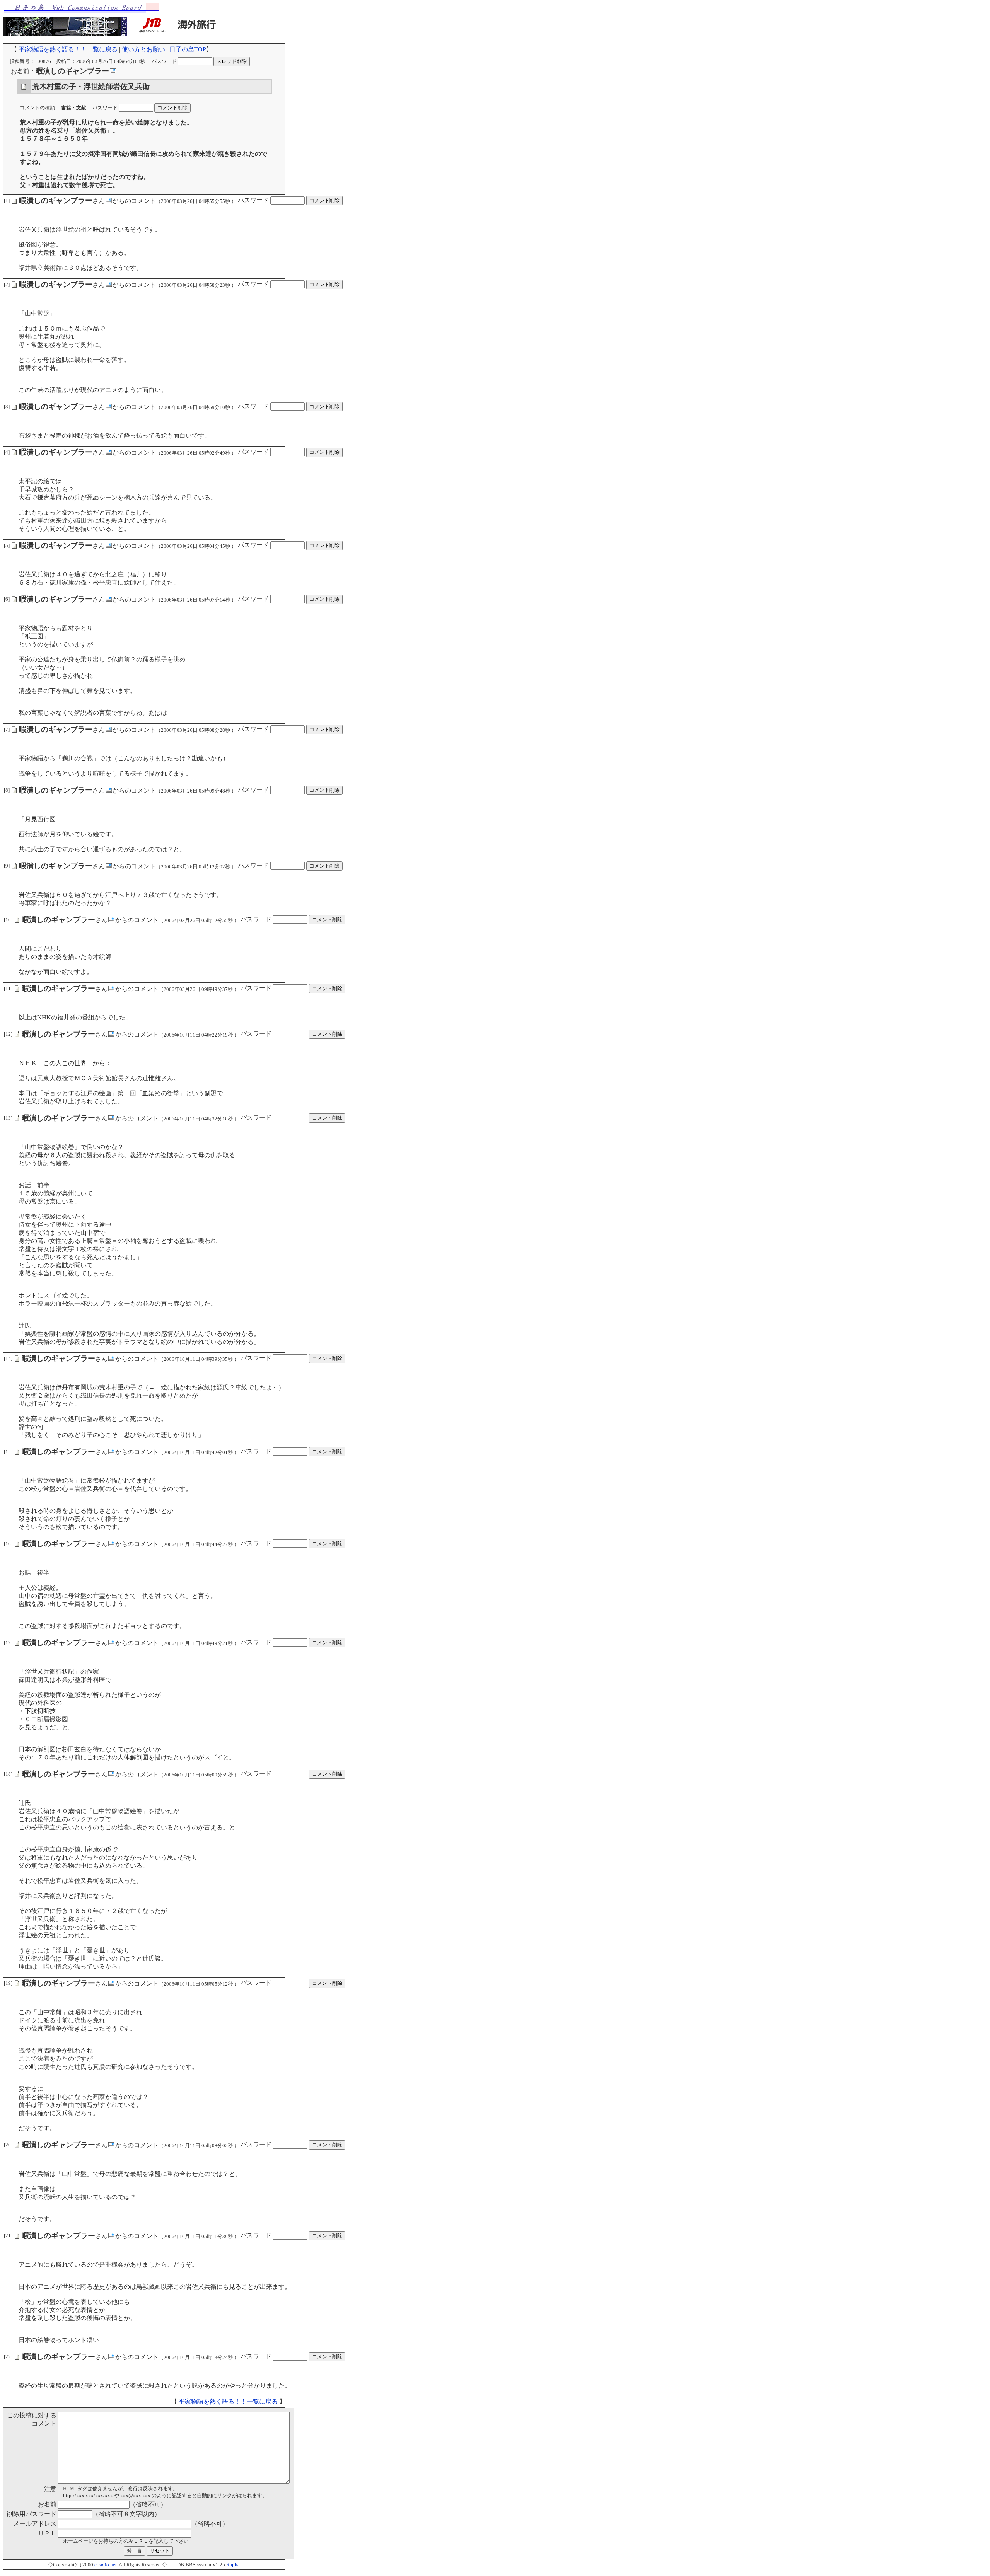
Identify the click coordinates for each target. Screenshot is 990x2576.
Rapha (233, 2565)
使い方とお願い (143, 49)
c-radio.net (106, 2565)
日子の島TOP (188, 49)
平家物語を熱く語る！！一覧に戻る (68, 49)
